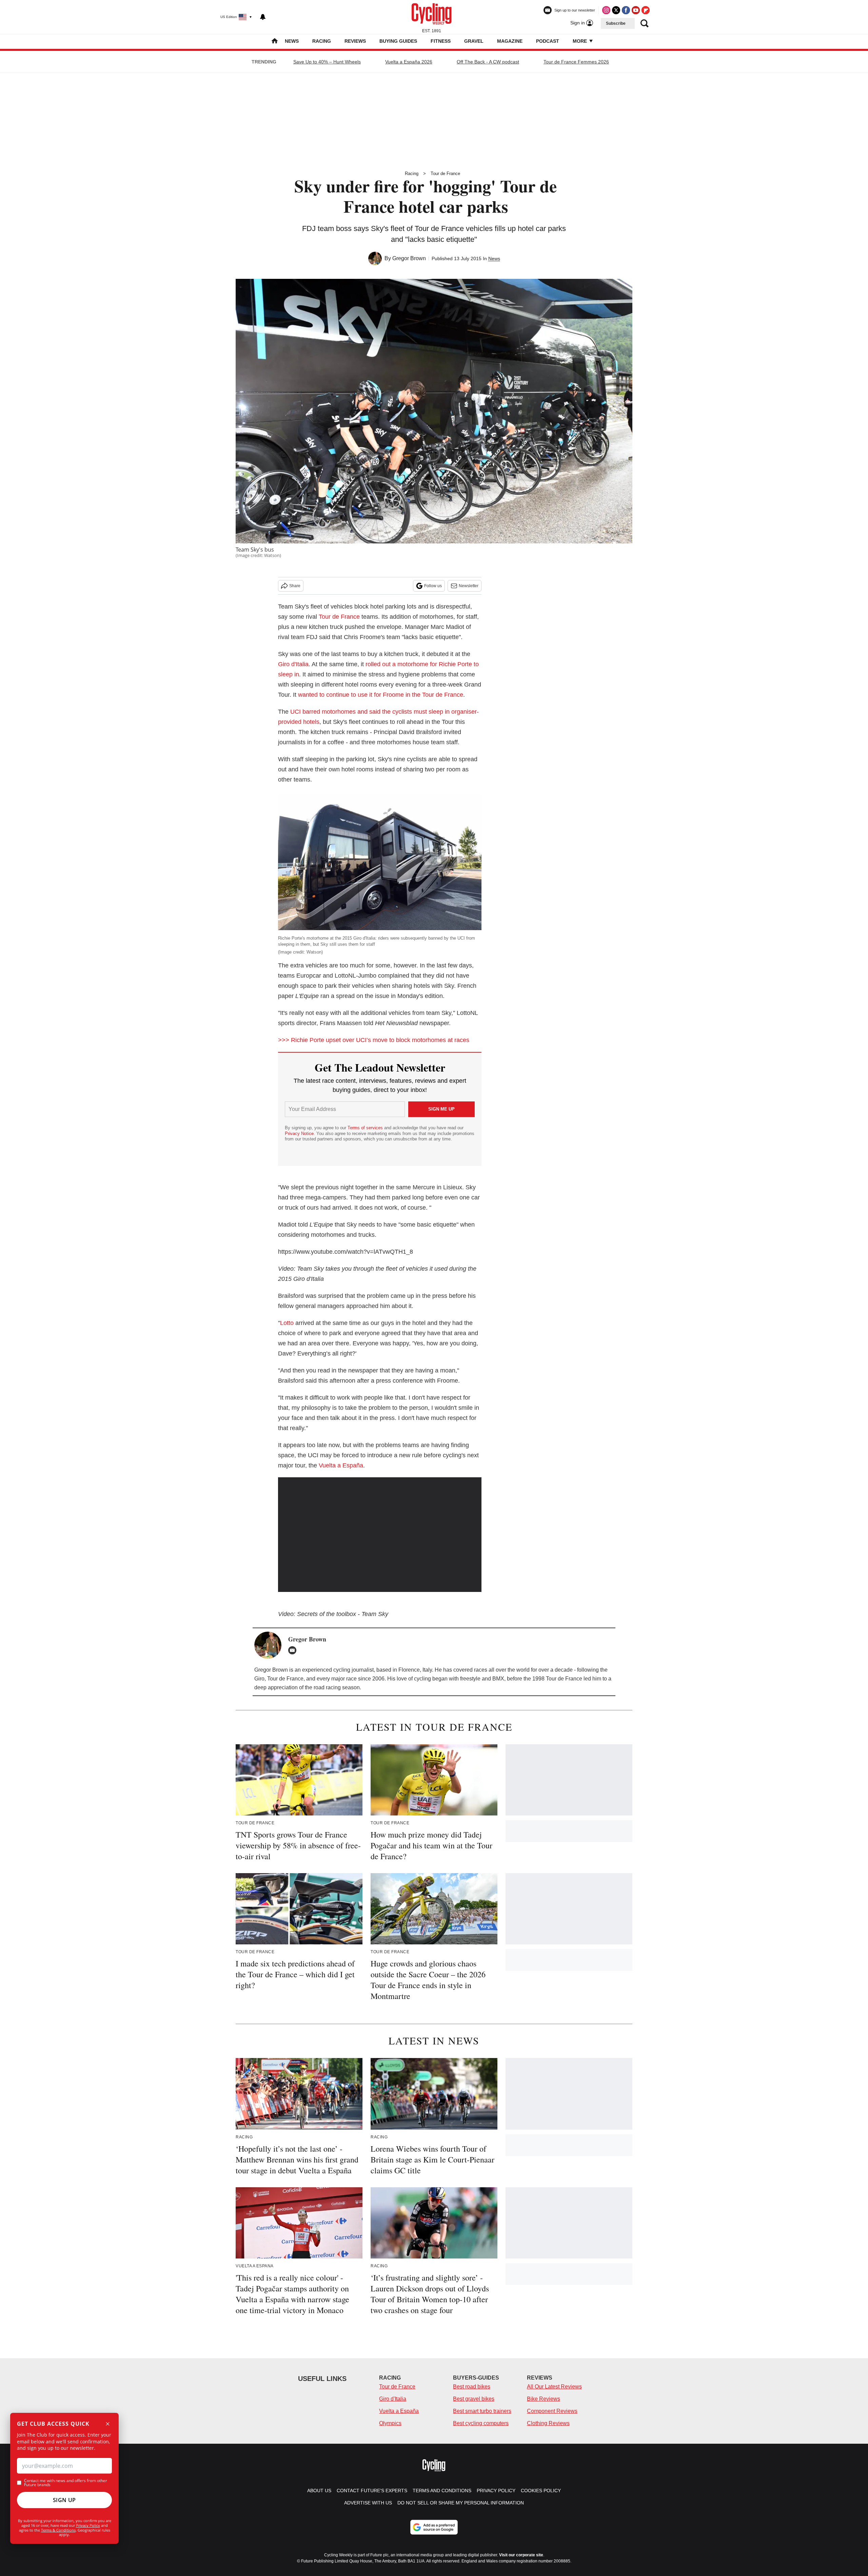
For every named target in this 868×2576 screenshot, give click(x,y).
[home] (275, 42)
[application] (380, 1535)
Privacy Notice (299, 1133)
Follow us (433, 586)
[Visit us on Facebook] (626, 10)
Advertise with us (368, 2503)
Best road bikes (472, 2387)
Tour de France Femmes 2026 (576, 62)
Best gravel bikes (474, 2399)
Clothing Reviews (548, 2423)
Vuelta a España (341, 1465)
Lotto (287, 1323)
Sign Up (64, 2500)
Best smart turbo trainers (482, 2411)
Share (295, 586)
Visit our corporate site (521, 2555)
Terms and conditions (442, 2491)
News (292, 41)
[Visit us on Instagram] (606, 10)
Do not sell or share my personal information (461, 2503)
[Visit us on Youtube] (636, 10)
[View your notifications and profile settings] (263, 17)
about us (319, 2491)
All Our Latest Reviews (554, 2387)
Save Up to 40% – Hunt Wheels (327, 62)
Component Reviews (552, 2411)
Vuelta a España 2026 (409, 62)
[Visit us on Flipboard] (646, 10)
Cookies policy (541, 2491)
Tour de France (445, 174)
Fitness (441, 41)
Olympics (390, 2423)
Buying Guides (398, 41)
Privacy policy (496, 2491)
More (580, 41)
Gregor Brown (409, 258)
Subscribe (616, 23)
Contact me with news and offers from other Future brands (66, 2483)
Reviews (355, 41)
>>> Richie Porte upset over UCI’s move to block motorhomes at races (374, 1040)
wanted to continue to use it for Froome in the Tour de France (381, 695)
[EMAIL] (294, 1650)
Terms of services (366, 1128)
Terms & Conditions (58, 2530)
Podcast (548, 41)
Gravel (474, 41)
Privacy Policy (88, 2525)
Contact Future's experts (372, 2491)
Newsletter (469, 586)
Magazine (510, 41)
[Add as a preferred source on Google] (434, 2527)
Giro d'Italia (293, 664)
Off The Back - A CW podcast (488, 62)
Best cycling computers (481, 2423)
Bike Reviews (544, 2399)
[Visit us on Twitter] (616, 10)
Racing (322, 41)
